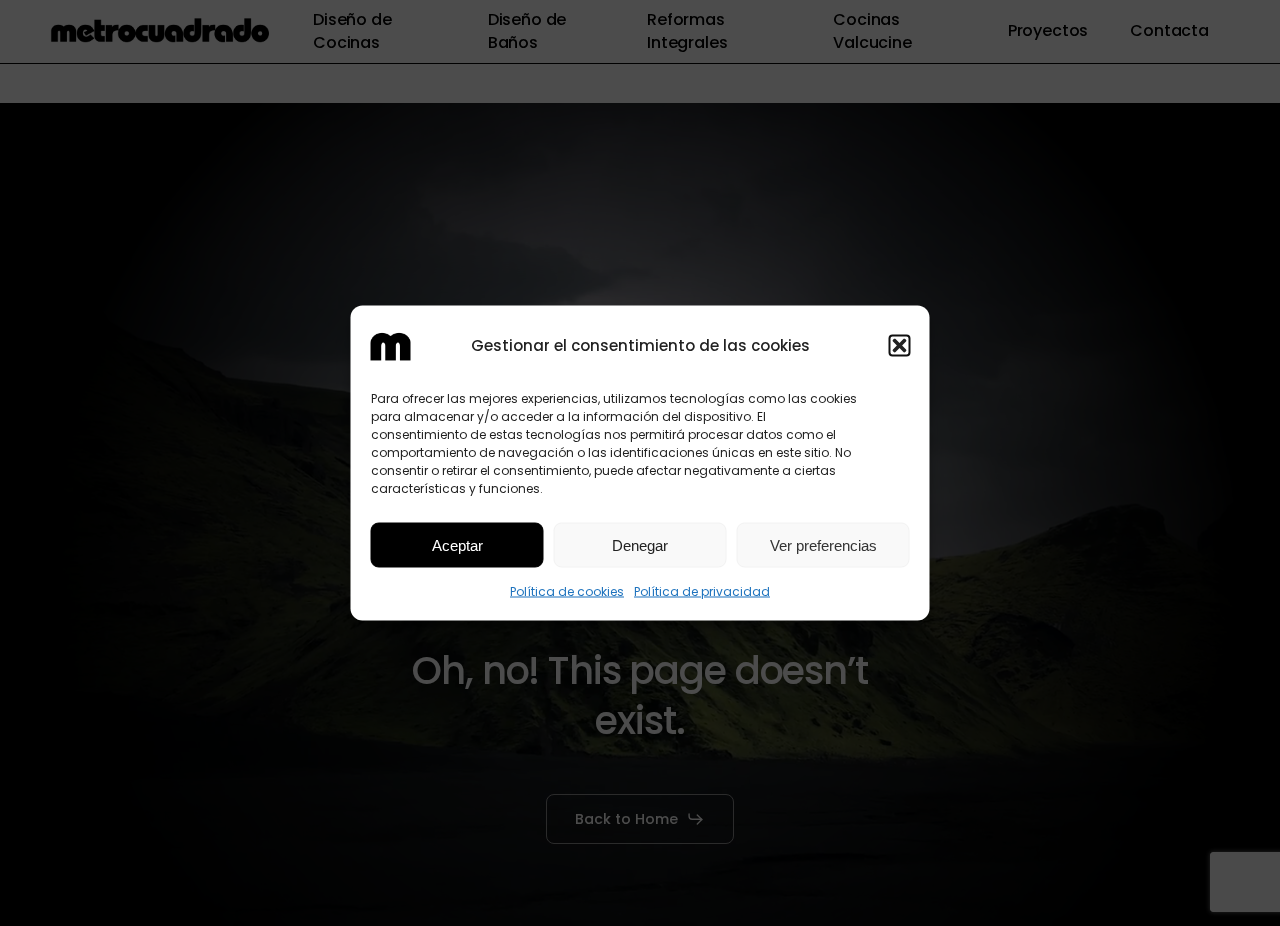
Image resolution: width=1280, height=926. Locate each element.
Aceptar (457, 544)
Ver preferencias (823, 544)
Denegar (640, 544)
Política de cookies (567, 591)
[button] (900, 345)
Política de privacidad (702, 591)
